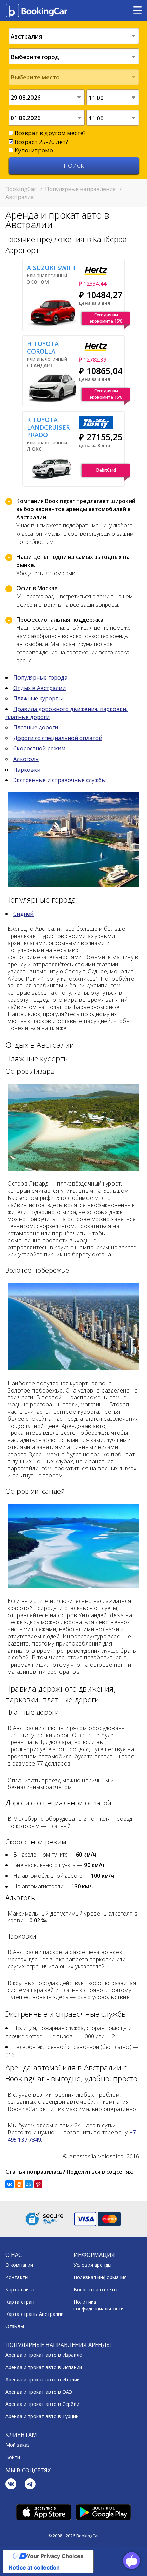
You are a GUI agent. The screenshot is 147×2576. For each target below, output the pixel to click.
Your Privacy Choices (55, 2556)
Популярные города (40, 677)
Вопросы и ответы (95, 2289)
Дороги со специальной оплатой (58, 738)
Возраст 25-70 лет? (41, 142)
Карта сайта (20, 2289)
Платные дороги (36, 727)
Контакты (17, 2277)
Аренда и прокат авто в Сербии (42, 2404)
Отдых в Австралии (39, 688)
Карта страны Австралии (35, 2314)
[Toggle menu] (137, 11)
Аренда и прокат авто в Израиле (44, 2355)
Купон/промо (34, 150)
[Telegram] (30, 2485)
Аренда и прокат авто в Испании (44, 2367)
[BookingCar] (37, 11)
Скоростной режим (39, 748)
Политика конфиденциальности (99, 2305)
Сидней (23, 914)
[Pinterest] (38, 2184)
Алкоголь (26, 759)
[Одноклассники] (19, 2184)
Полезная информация (100, 2277)
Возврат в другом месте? (50, 133)
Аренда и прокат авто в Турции (42, 2416)
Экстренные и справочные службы (59, 780)
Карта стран (20, 2302)
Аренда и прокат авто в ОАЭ (39, 2392)
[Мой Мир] (29, 2184)
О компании (19, 2265)
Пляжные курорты (38, 698)
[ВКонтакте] (10, 2184)
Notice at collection (34, 2567)
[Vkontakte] (11, 2485)
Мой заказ (18, 2445)
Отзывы (15, 2326)
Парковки (27, 770)
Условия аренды (92, 2265)
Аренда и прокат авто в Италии (43, 2379)
